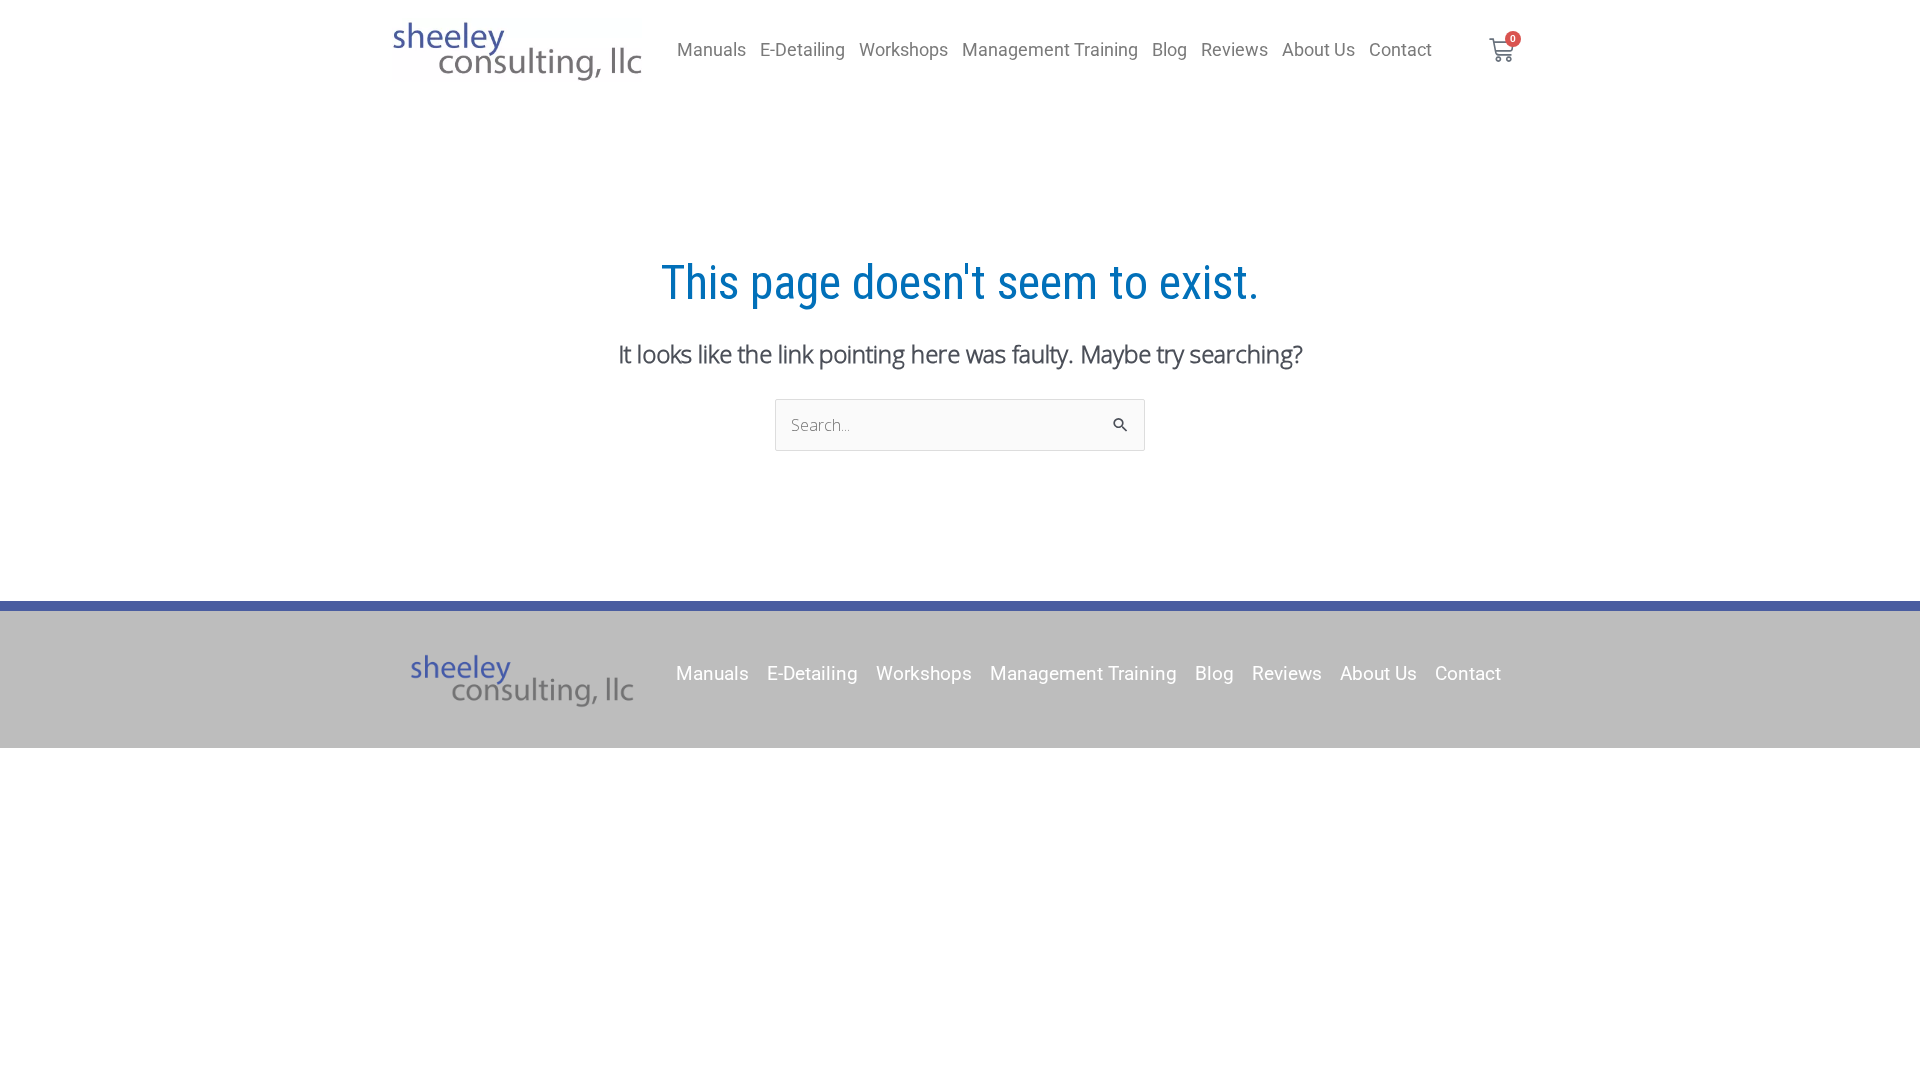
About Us (1318, 49)
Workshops (903, 49)
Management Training (1050, 49)
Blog (1169, 49)
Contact (1400, 49)
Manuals (711, 49)
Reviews (1234, 49)
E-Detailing (802, 49)
